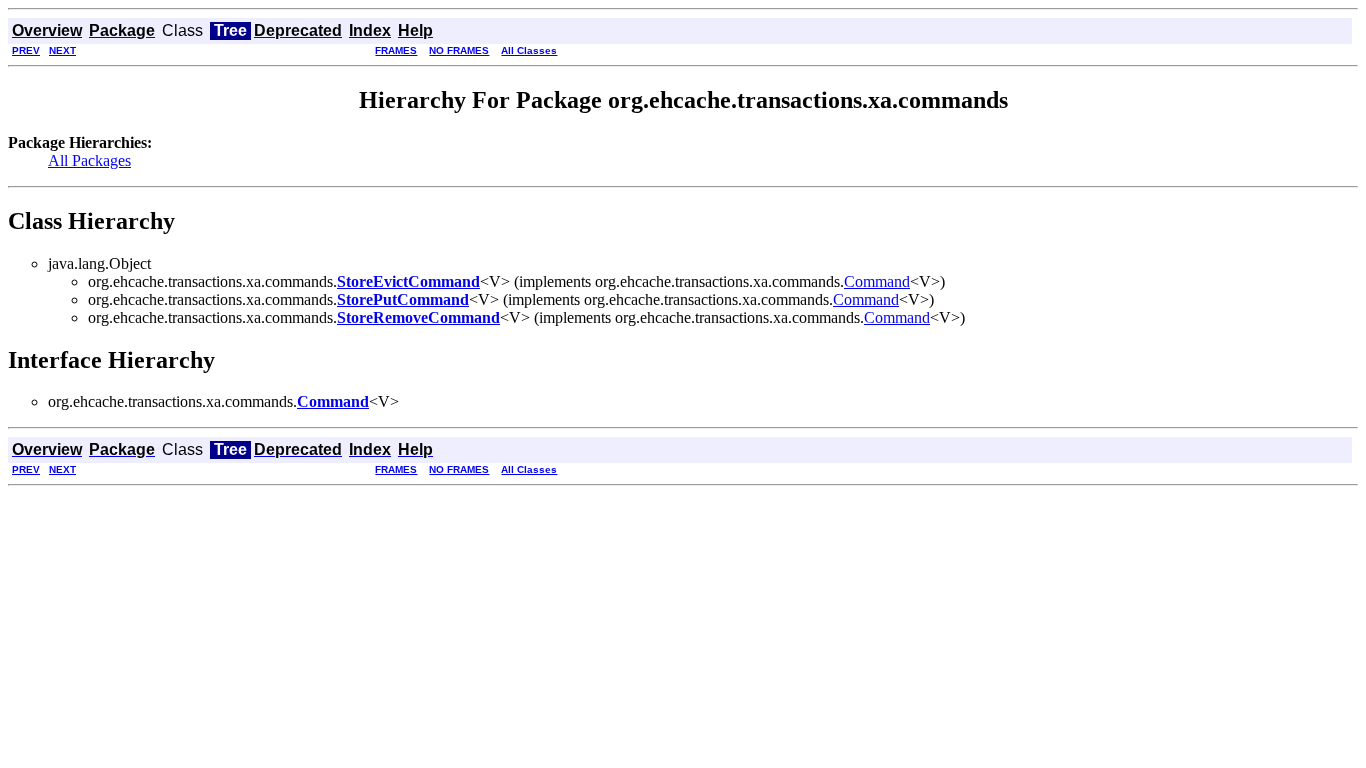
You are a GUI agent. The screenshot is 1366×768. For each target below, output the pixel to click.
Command (877, 281)
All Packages (89, 160)
